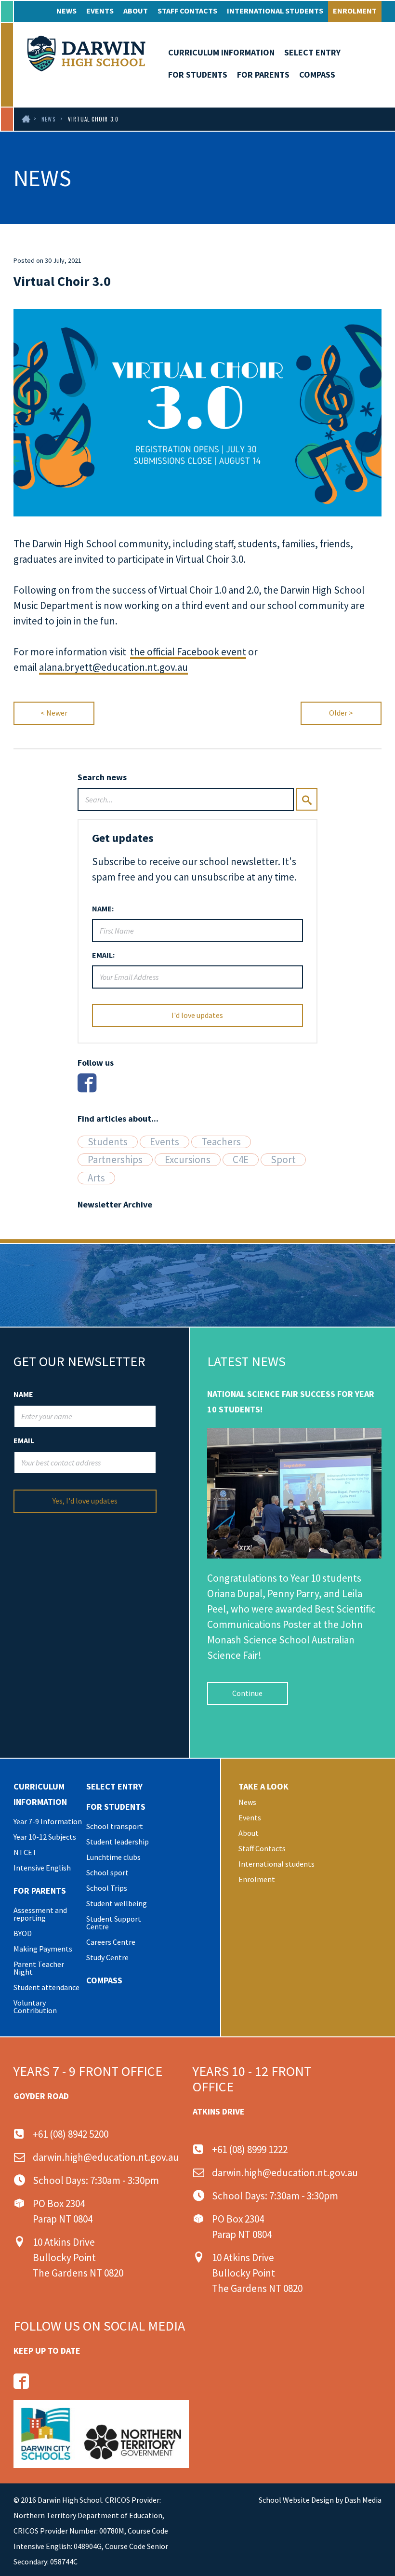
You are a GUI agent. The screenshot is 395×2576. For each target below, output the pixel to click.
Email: (103, 955)
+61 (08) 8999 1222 (250, 2149)
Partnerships (115, 1160)
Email (24, 1440)
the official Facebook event (188, 652)
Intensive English (42, 1868)
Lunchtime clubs (113, 1857)
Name (23, 1394)
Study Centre (107, 1957)
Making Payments (43, 1949)
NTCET (25, 1852)
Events (100, 11)
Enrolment (355, 11)
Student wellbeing (117, 1903)
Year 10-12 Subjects (45, 1837)
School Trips (107, 1888)
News (66, 11)
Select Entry (312, 52)
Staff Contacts (187, 11)
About (136, 11)
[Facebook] (87, 1083)
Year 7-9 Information (48, 1821)
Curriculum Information (221, 52)
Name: (103, 908)
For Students (198, 75)
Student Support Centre (114, 1923)
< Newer (54, 713)
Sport (283, 1160)
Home (25, 119)
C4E (241, 1160)
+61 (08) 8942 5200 (71, 2134)
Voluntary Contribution (35, 2007)
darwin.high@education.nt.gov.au (106, 2157)
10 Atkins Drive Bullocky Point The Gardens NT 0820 (78, 2257)
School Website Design (296, 2500)
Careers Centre (111, 1942)
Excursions (188, 1160)
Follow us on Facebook (21, 2381)
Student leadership (118, 1842)
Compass (317, 75)
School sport (107, 1872)
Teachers (221, 1142)
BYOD (23, 1933)
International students (275, 11)
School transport (115, 1826)
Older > (341, 713)
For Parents (263, 75)
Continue (247, 1693)
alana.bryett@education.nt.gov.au (113, 667)
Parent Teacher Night (39, 1968)
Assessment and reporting (40, 1914)
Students (108, 1142)
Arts (96, 1178)
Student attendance (46, 1987)
